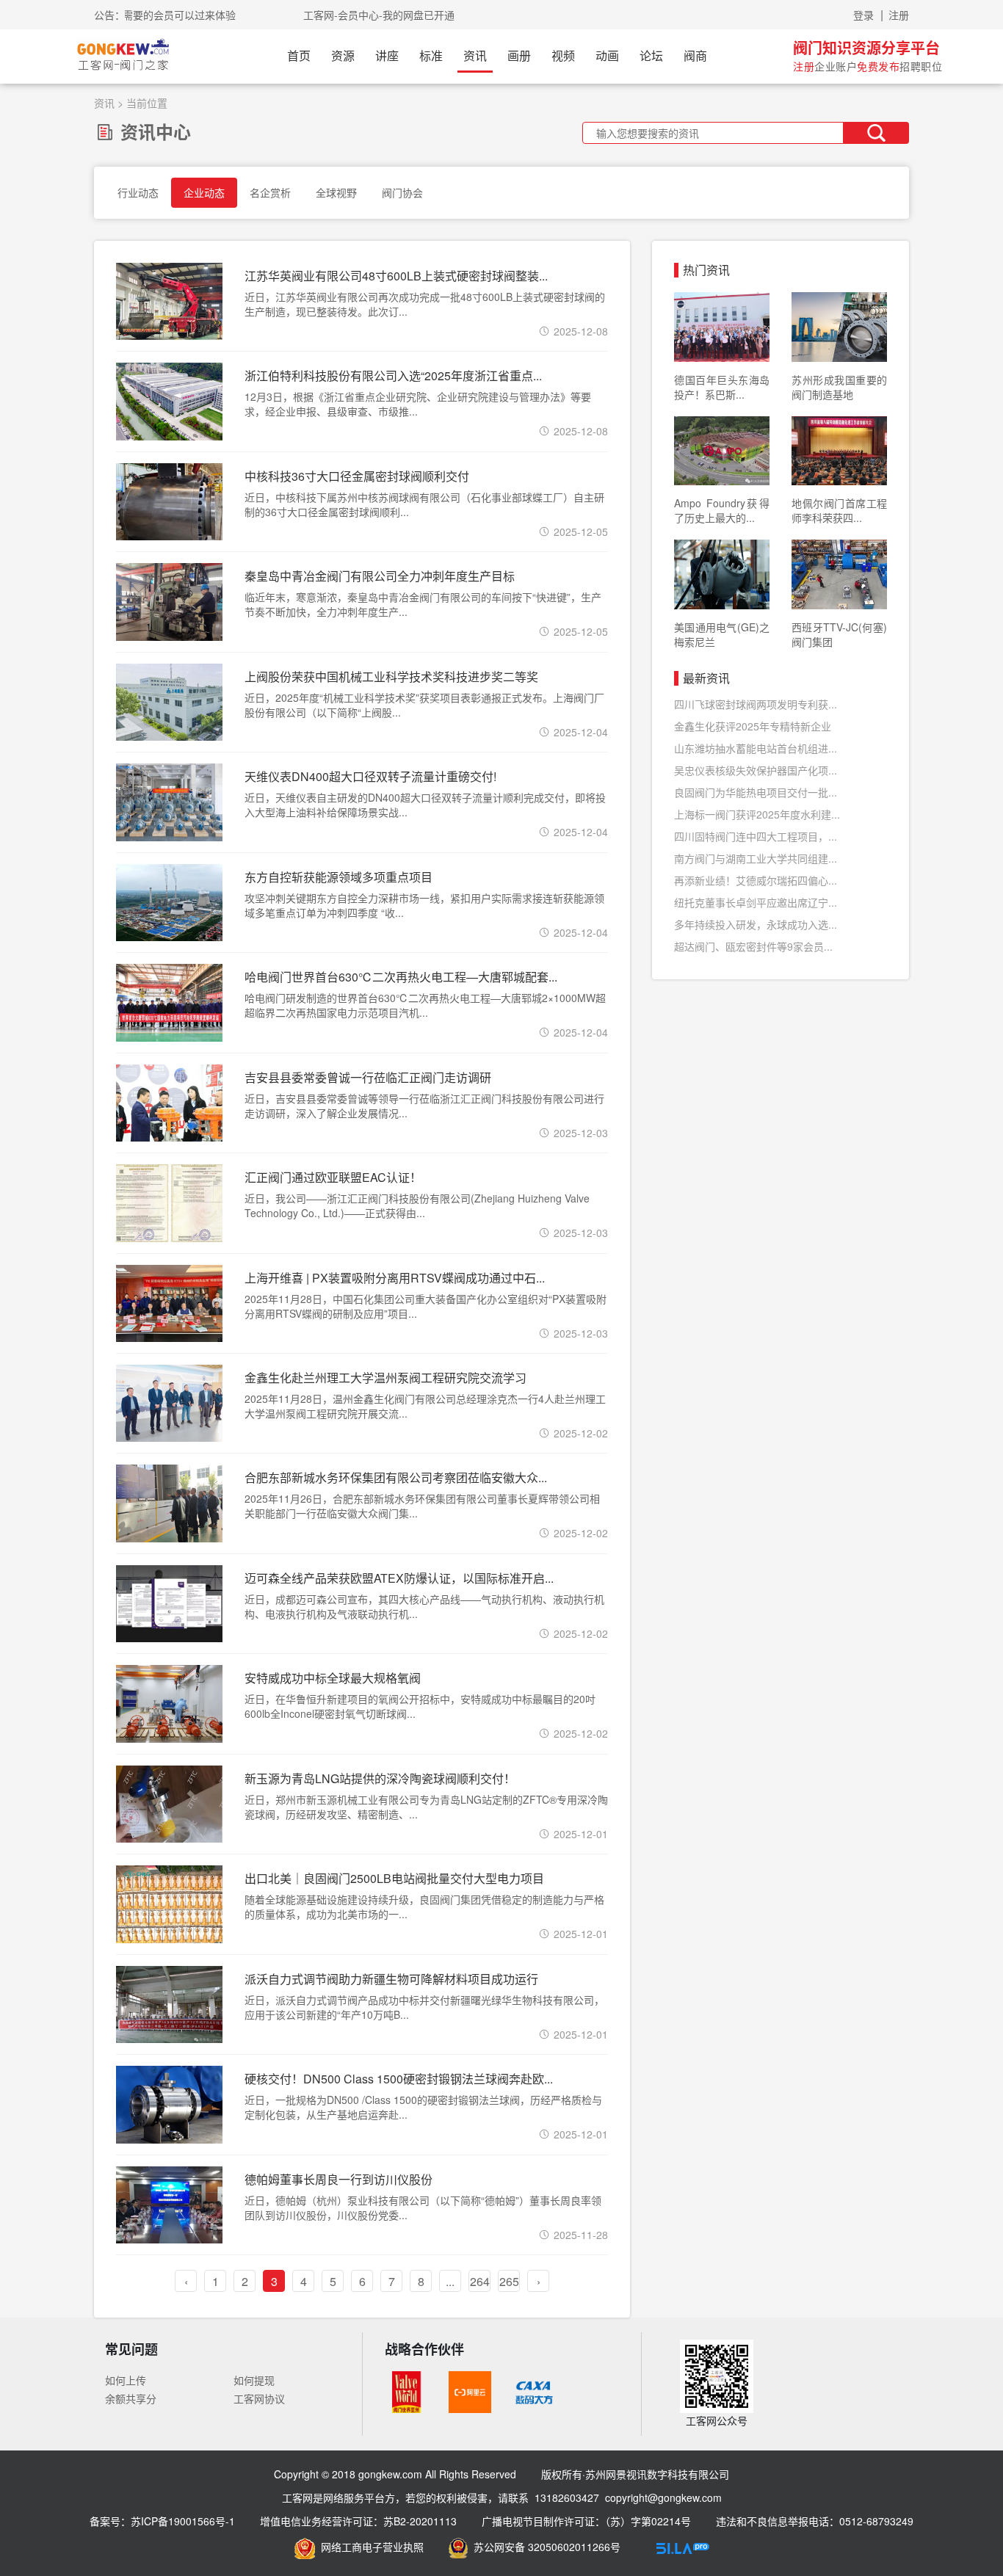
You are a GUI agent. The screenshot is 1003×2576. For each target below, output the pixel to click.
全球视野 (336, 192)
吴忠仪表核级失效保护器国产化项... (756, 770)
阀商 (695, 55)
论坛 (651, 55)
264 (480, 2281)
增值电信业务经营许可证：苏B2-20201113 (358, 2521)
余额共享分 (131, 2398)
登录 (863, 15)
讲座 (387, 55)
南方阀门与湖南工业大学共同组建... (756, 858)
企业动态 (204, 192)
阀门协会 (402, 192)
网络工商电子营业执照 (369, 2547)
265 (509, 2281)
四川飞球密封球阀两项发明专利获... (756, 704)
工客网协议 (259, 2398)
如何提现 (254, 2380)
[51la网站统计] (683, 2547)
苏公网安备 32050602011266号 (544, 2547)
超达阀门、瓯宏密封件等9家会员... (753, 946)
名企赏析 (270, 192)
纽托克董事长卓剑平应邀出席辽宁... (756, 902)
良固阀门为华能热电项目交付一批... (756, 792)
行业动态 (138, 192)
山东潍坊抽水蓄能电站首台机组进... (756, 748)
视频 (563, 55)
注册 (899, 15)
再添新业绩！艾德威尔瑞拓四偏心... (756, 880)
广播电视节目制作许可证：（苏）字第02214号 (586, 2521)
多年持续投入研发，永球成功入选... (756, 924)
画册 (519, 55)
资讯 (475, 55)
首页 (299, 55)
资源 (343, 55)
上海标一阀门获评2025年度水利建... (757, 814)
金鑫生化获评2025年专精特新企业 (753, 726)
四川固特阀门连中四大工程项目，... (756, 836)
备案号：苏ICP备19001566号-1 (162, 2521)
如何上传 (126, 2380)
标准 (431, 55)
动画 (607, 55)
